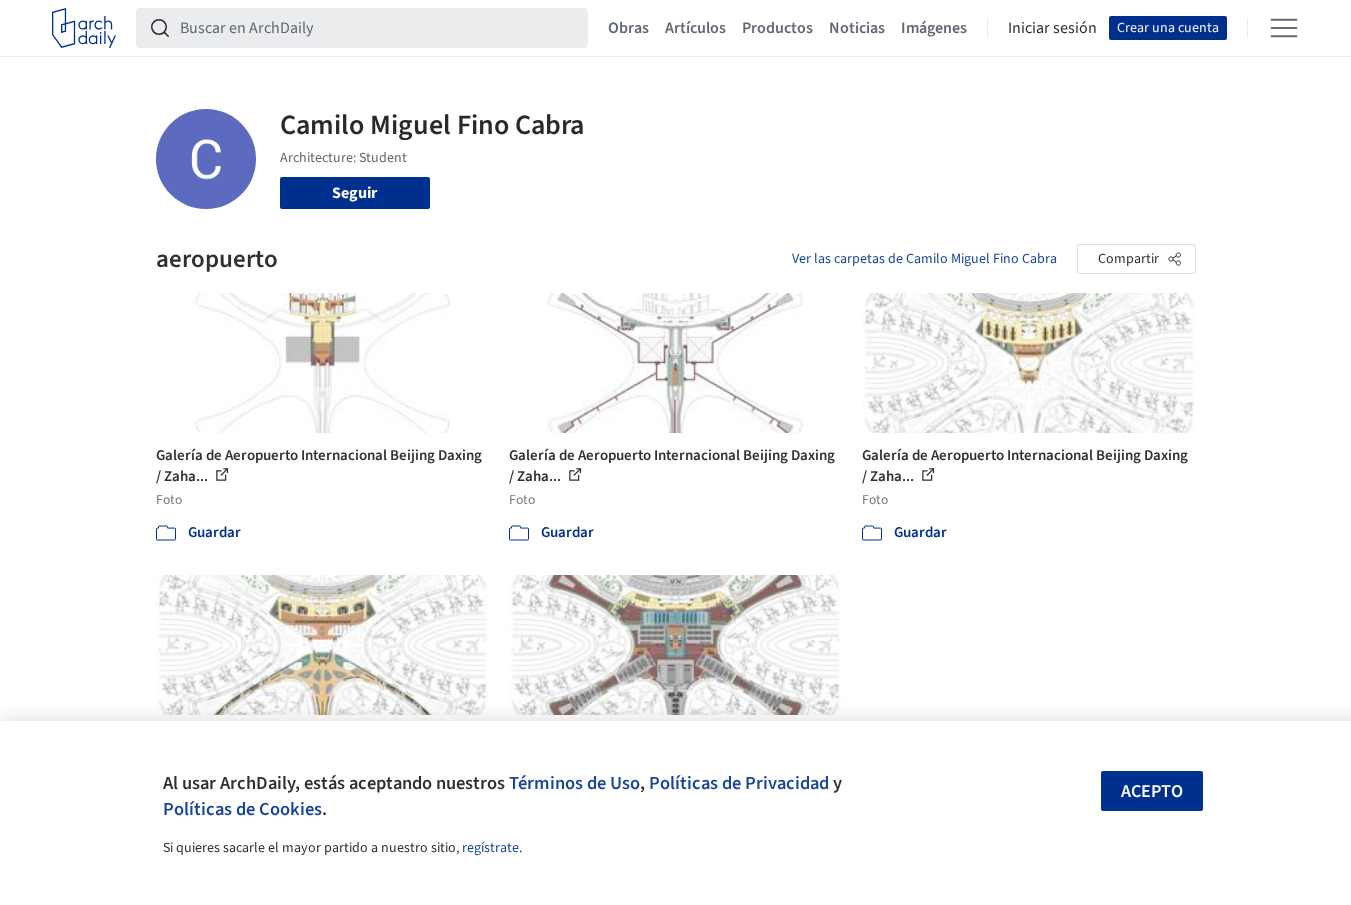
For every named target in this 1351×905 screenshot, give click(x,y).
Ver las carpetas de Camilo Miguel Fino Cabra (924, 259)
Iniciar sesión (1052, 28)
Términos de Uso (574, 783)
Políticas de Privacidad (739, 783)
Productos (777, 28)
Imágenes (934, 28)
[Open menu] (1284, 28)
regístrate (490, 848)
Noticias (857, 28)
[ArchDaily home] (84, 28)
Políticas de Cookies (242, 809)
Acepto (1152, 791)
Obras (628, 28)
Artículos (695, 28)
